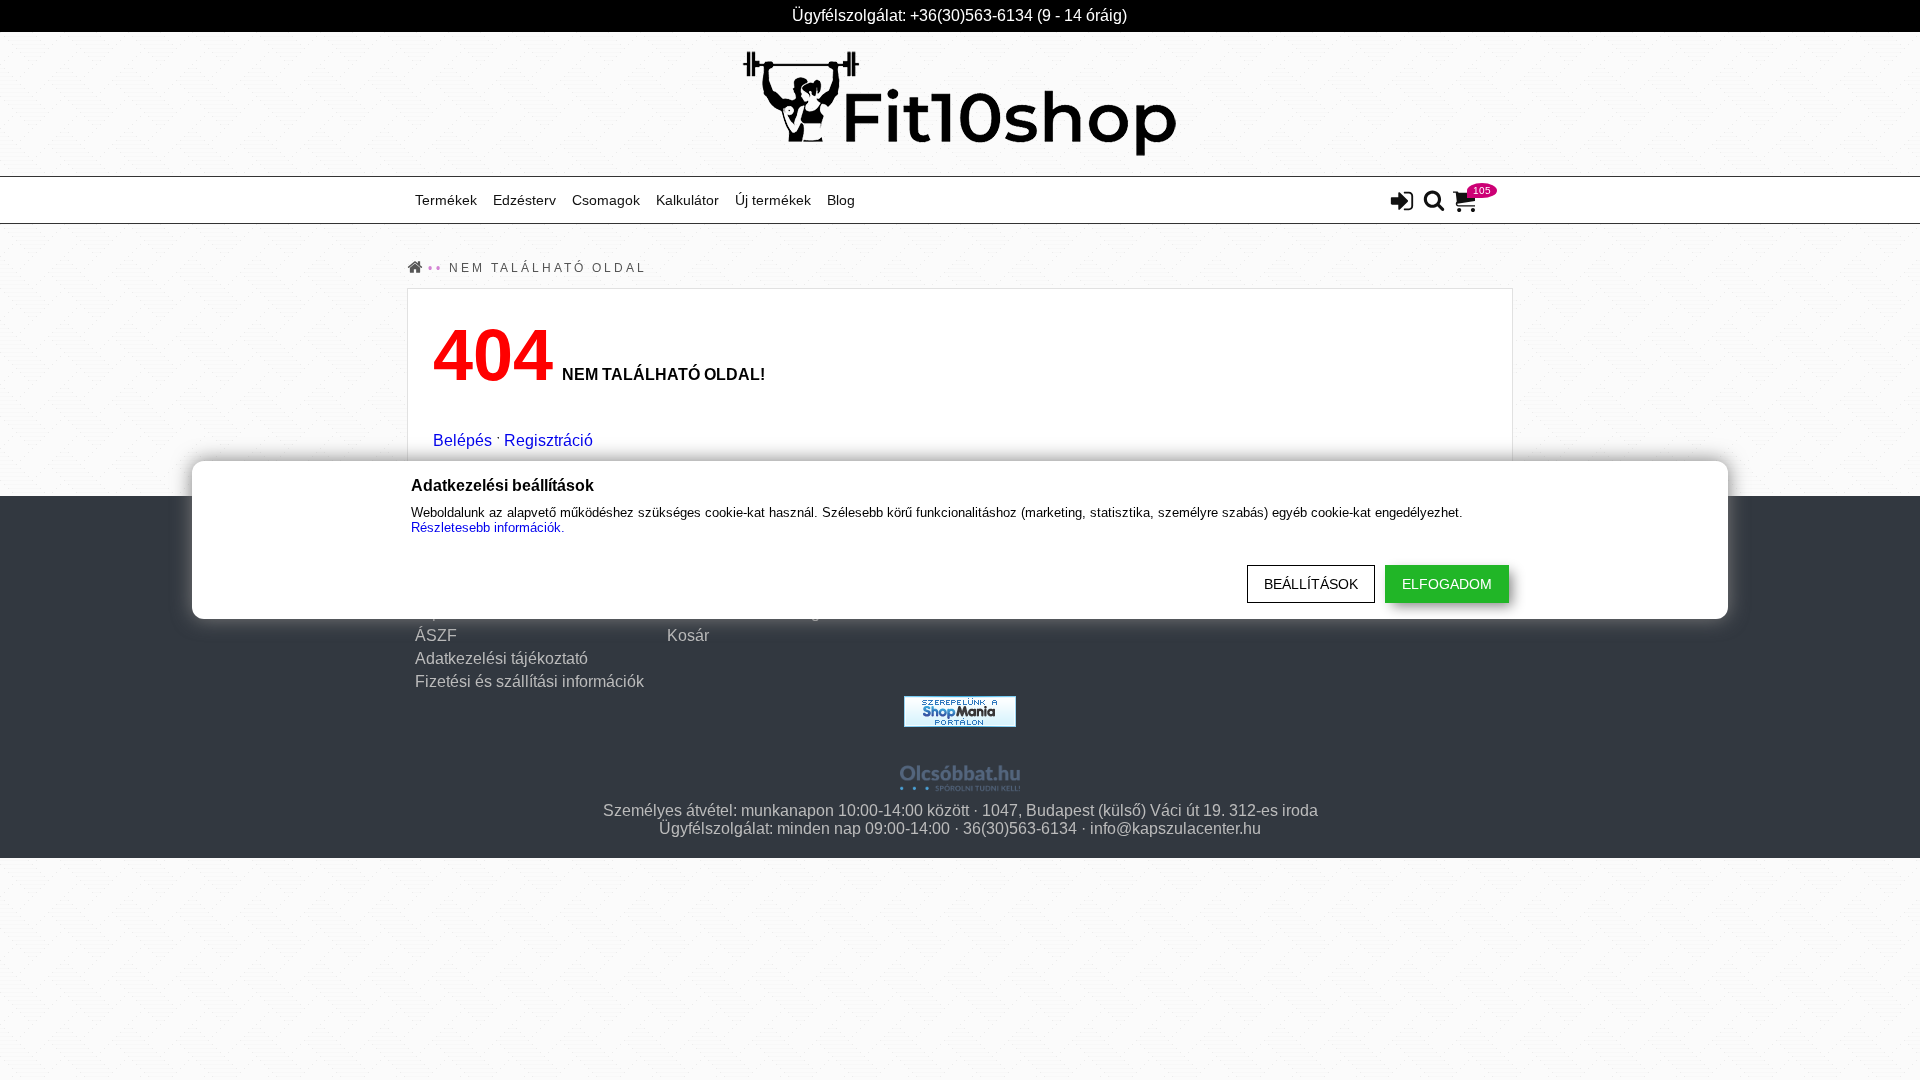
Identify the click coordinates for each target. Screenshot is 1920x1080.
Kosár (688, 635)
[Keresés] (1434, 202)
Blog (841, 200)
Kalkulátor (687, 200)
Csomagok (606, 200)
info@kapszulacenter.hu (1175, 828)
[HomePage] (960, 104)
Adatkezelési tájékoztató (501, 658)
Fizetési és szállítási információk (529, 681)
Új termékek (773, 200)
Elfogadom (1447, 584)
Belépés (462, 440)
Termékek (446, 200)
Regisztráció (548, 440)
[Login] (1402, 203)
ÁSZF (436, 635)
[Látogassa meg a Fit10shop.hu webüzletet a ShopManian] (960, 711)
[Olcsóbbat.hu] (960, 771)
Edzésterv (524, 200)
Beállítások (1311, 584)
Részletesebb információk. (488, 527)
